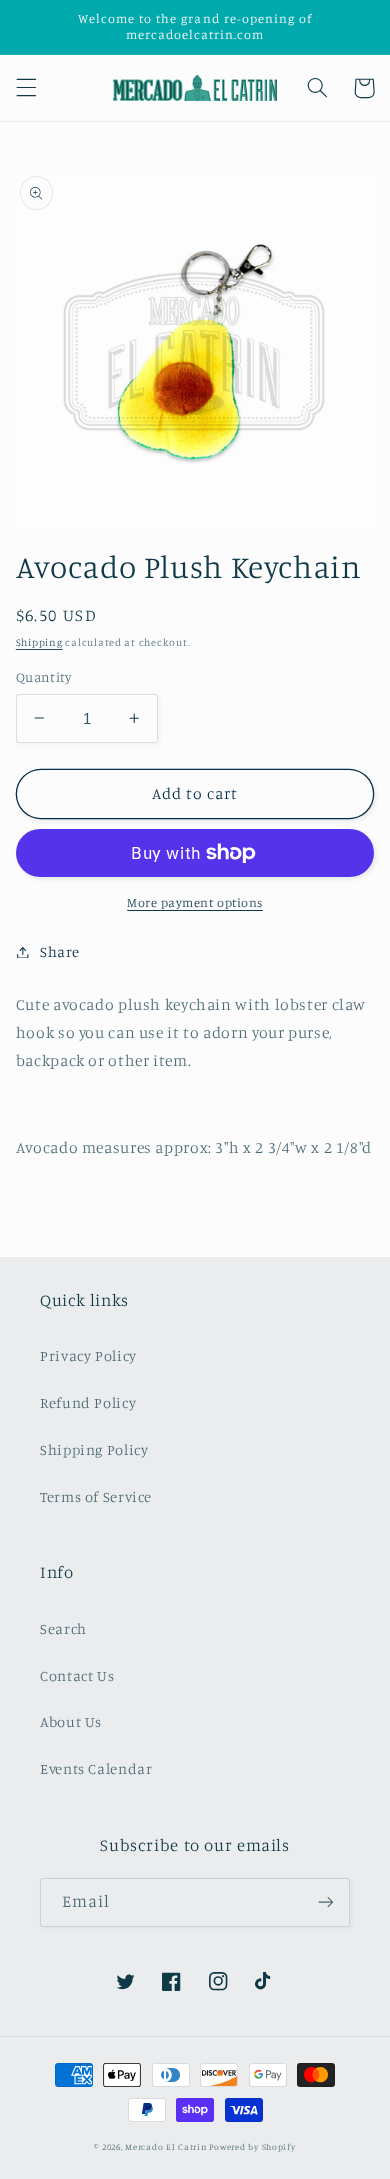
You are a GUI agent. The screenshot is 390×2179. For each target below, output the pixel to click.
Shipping (39, 642)
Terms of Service (96, 1496)
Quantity (43, 677)
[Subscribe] (326, 1902)
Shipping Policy (94, 1449)
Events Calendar (96, 1768)
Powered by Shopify (252, 2146)
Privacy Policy (88, 1355)
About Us (71, 1721)
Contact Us (77, 1675)
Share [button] (60, 951)
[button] (26, 88)
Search (63, 1628)
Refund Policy (88, 1402)
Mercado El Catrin (166, 2146)
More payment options (195, 902)
